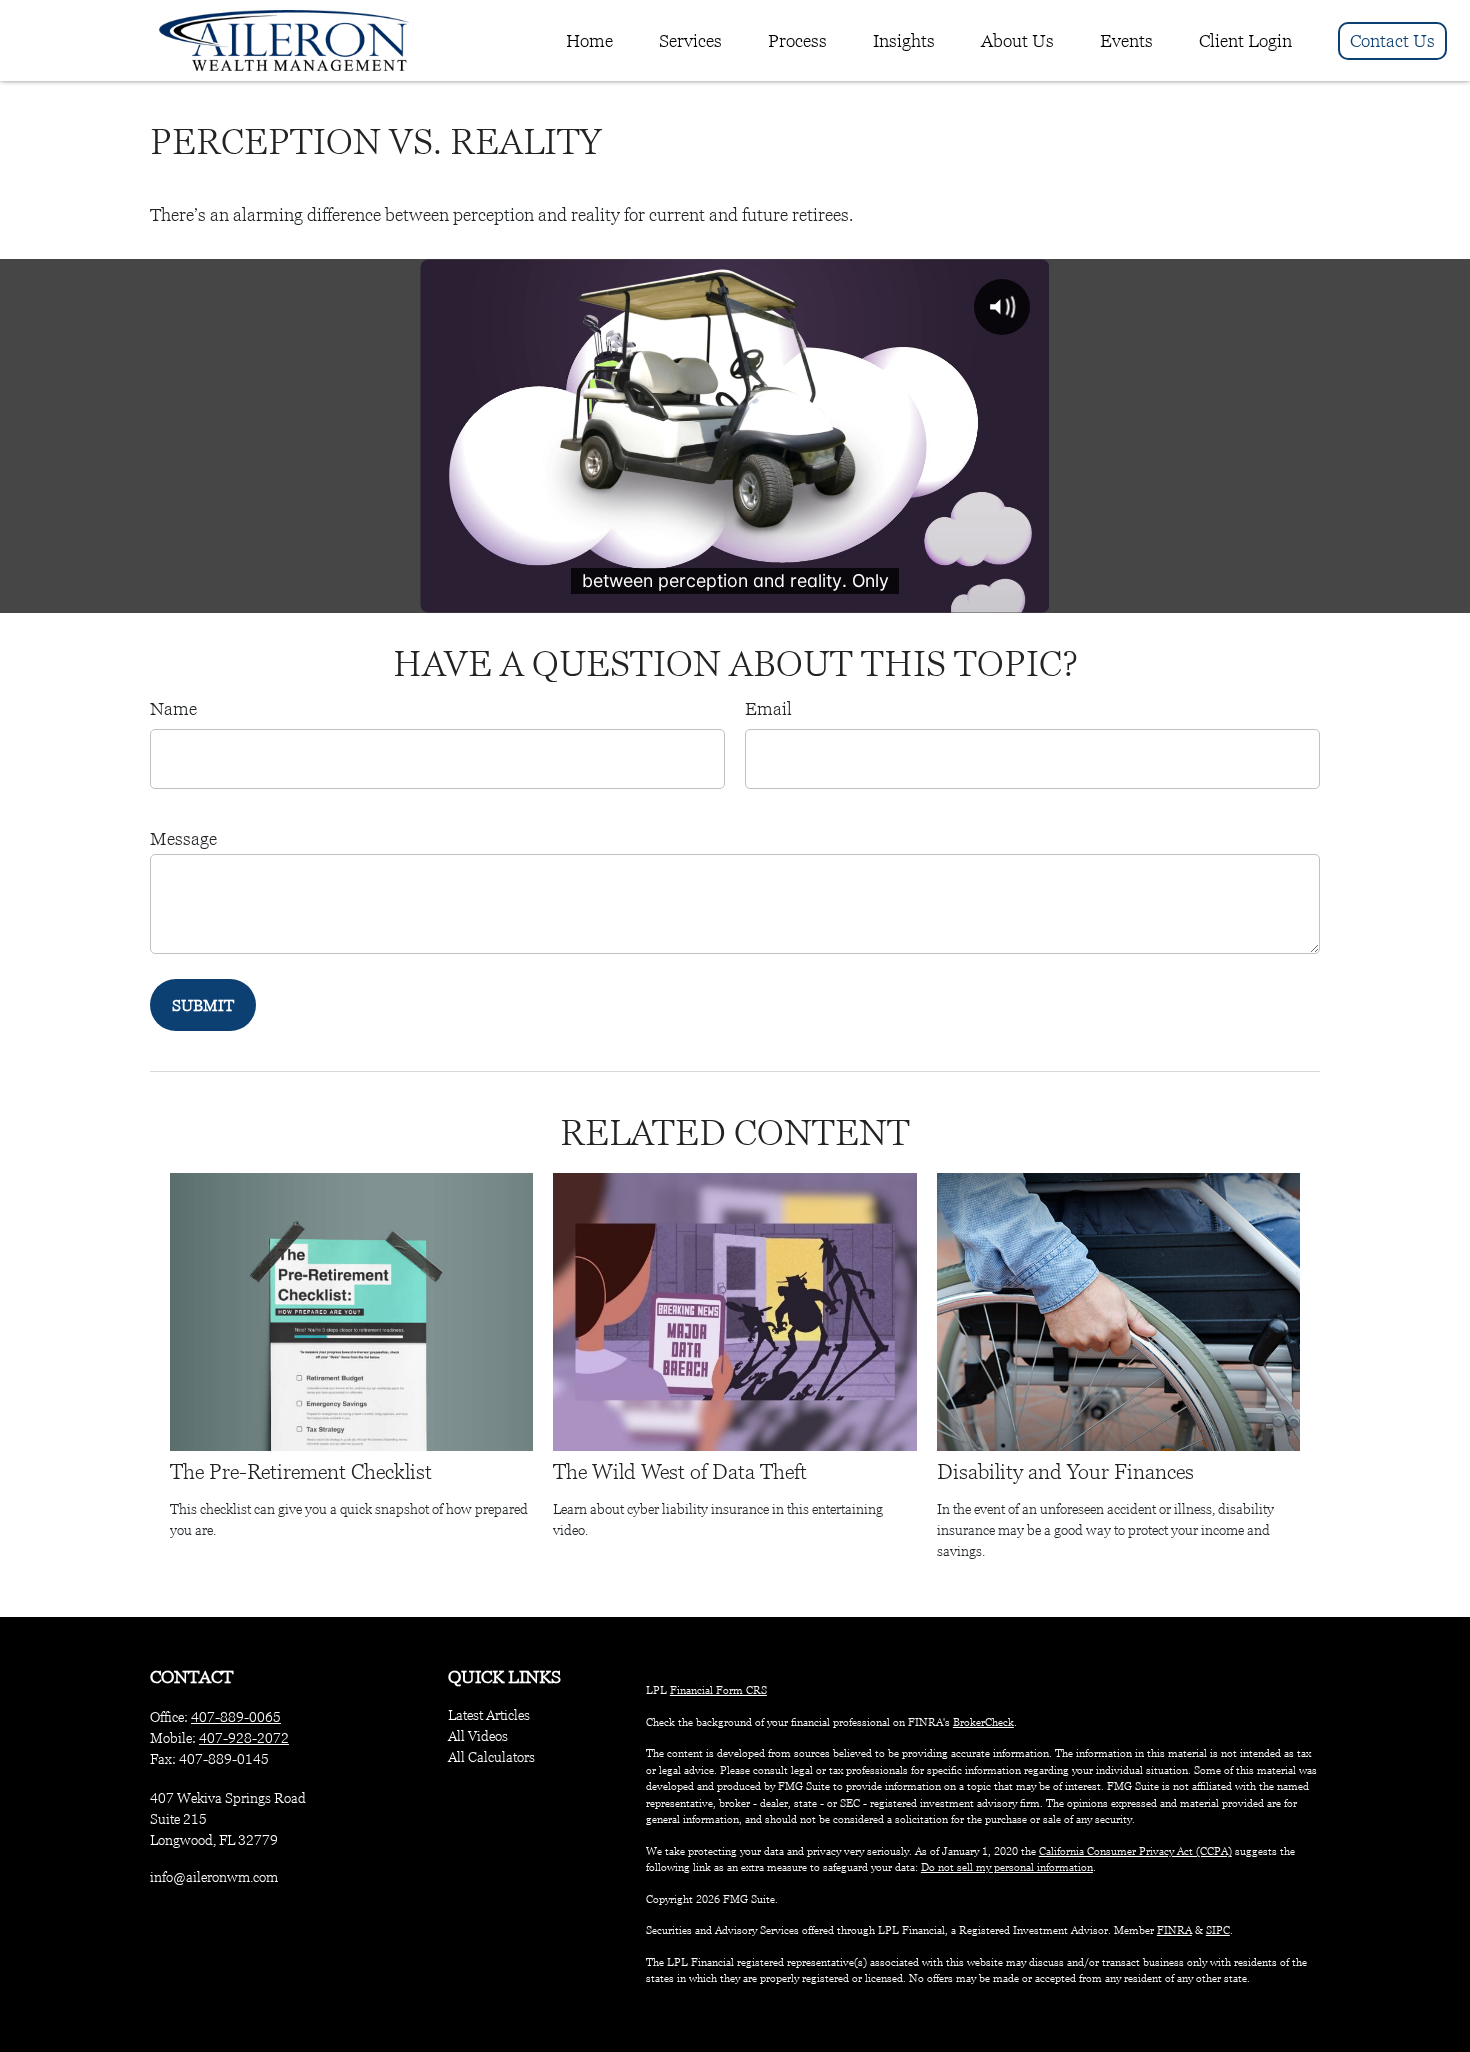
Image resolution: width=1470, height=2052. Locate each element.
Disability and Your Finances (1065, 1472)
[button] (589, 41)
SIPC (1218, 1930)
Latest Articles (489, 1715)
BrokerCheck (983, 1722)
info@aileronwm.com (214, 1877)
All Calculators (491, 1757)
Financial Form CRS (718, 1690)
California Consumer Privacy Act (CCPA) (1135, 1851)
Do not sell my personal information (1007, 1867)
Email (768, 709)
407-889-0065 (236, 1717)
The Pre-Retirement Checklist (301, 1472)
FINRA (1174, 1930)
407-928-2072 (244, 1738)
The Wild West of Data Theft (680, 1472)
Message (183, 839)
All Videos (478, 1736)
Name (173, 709)
